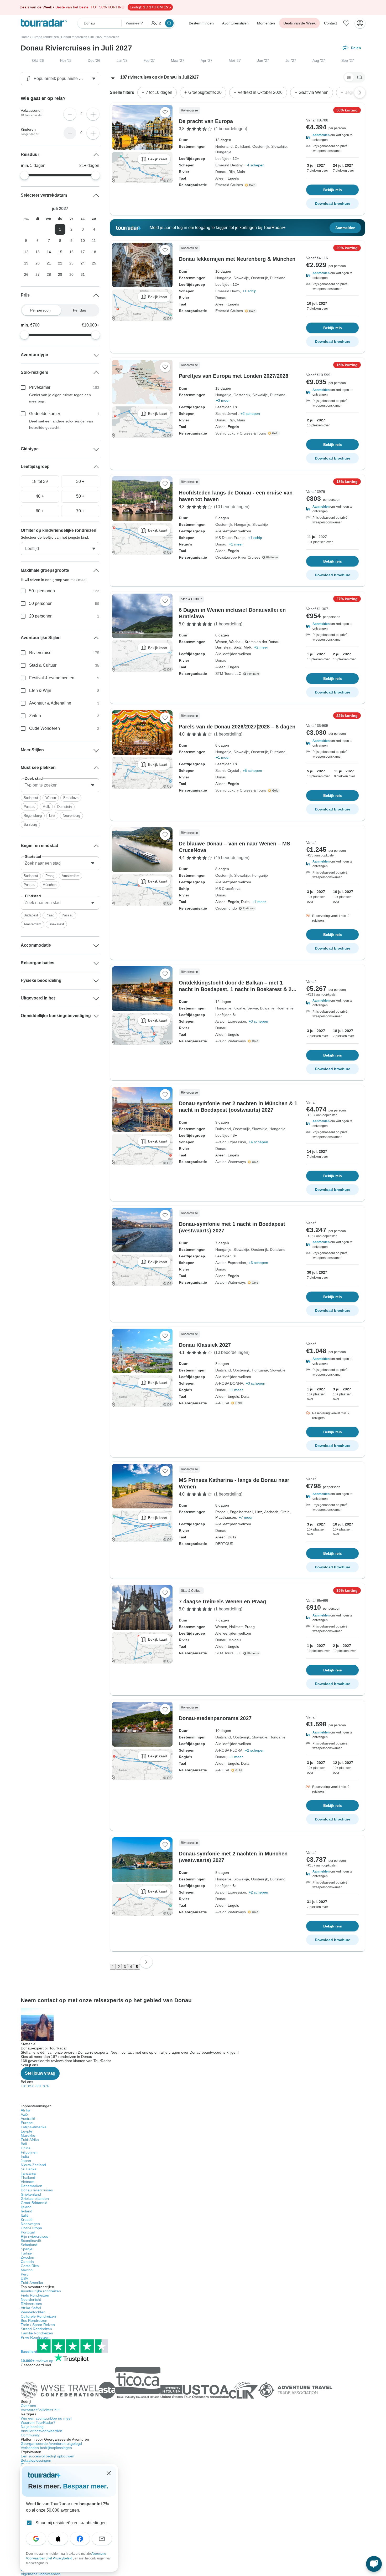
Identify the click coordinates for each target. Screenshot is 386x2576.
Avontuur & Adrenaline (50, 703)
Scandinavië (31, 2241)
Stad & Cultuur (43, 665)
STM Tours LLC (228, 674)
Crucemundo (226, 908)
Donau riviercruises (37, 2190)
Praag (50, 876)
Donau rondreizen (74, 37)
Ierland (27, 2211)
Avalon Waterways (231, 1041)
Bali (24, 2144)
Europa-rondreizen (45, 37)
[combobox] (60, 785)
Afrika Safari (31, 2308)
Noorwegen (30, 2224)
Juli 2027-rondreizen (104, 37)
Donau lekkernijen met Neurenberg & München (237, 259)
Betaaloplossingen (36, 2460)
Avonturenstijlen (235, 23)
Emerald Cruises (229, 185)
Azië (24, 2114)
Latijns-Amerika (34, 2127)
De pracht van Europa (206, 121)
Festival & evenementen (52, 678)
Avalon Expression (231, 1021)
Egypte (27, 2131)
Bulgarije (267, 1008)
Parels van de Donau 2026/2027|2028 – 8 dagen (237, 727)
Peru (25, 2274)
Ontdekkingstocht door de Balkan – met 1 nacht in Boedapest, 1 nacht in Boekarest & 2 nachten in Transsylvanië (235, 989)
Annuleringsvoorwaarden (41, 2431)
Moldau (235, 1640)
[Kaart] (359, 77)
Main (241, 172)
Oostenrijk (261, 146)
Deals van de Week (299, 23)
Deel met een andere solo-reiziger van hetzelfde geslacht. (61, 424)
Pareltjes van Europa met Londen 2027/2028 (234, 376)
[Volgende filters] (360, 93)
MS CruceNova (228, 889)
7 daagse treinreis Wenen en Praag (222, 1601)
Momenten (266, 23)
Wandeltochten (33, 2312)
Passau (29, 807)
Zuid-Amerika (32, 2283)
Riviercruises (31, 2304)
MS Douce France (230, 538)
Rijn (232, 172)
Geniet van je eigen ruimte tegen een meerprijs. (60, 398)
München (49, 885)
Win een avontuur (46, 2418)
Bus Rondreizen (34, 2320)
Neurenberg (71, 816)
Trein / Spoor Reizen (38, 2325)
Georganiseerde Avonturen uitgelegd (51, 2444)
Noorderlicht (31, 2299)
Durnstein (64, 807)
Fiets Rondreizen (35, 2295)
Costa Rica (30, 2266)
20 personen (41, 616)
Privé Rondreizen (35, 2337)
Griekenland (31, 2194)
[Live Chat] (374, 2564)
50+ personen (42, 591)
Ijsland (26, 2207)
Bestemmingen (201, 23)
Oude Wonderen (45, 728)
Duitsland (242, 146)
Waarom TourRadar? (38, 2422)
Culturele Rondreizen (38, 2316)
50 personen (41, 603)
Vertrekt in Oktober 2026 (260, 92)
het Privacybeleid (60, 2558)
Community (30, 2435)
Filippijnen (29, 2152)
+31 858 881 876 (35, 2086)
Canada (27, 2262)
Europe (27, 2123)
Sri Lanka (29, 2169)
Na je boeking (32, 2427)
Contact (330, 23)
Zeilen (35, 716)
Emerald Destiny (229, 165)
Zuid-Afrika (30, 2140)
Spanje (27, 2249)
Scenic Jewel (227, 414)
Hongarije (223, 152)
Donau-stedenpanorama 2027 (215, 1718)
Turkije (26, 2253)
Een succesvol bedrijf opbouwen (48, 2456)
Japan (26, 2161)
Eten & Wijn (40, 690)
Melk (46, 807)
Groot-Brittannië (34, 2203)
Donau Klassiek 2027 (205, 1345)
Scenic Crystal (228, 771)
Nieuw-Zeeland (33, 2165)
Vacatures (40, 2410)
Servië (253, 1008)
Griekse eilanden (35, 2198)
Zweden (27, 2257)
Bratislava (71, 798)
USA (24, 2278)
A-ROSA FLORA (229, 1750)
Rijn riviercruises (34, 2236)
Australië (28, 2119)
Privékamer (40, 387)
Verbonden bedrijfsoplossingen (46, 2448)
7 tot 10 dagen (159, 92)
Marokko (28, 2135)
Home (25, 37)
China (26, 2148)
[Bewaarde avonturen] (346, 23)
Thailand (28, 2177)
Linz (52, 816)
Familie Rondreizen (37, 2333)
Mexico (27, 2270)
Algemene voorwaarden (41, 2574)
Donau (221, 172)
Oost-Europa (31, 2228)
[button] (332, 137)
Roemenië (285, 1008)
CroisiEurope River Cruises (238, 557)
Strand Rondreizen (36, 2329)
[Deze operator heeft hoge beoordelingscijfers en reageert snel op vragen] (251, 185)
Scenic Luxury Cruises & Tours (241, 433)
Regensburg (33, 816)
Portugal (28, 2232)
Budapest (31, 798)
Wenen (51, 798)
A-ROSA (222, 1403)
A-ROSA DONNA (229, 1383)
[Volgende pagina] (146, 1962)
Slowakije (279, 146)
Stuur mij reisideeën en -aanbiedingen (71, 2523)
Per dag (80, 310)
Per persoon (40, 310)
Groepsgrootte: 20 (205, 92)
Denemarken (32, 2186)
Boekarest (56, 924)
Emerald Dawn (228, 291)
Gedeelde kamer (45, 414)
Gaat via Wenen (314, 92)
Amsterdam (71, 876)
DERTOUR (224, 1544)
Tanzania (28, 2173)
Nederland (224, 146)
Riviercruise (40, 653)
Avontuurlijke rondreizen (41, 2291)
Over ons (28, 2406)
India (25, 2156)
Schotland (29, 2245)
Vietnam (28, 2182)
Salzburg (30, 825)
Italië (25, 2215)
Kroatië (239, 1008)
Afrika (25, 2110)
